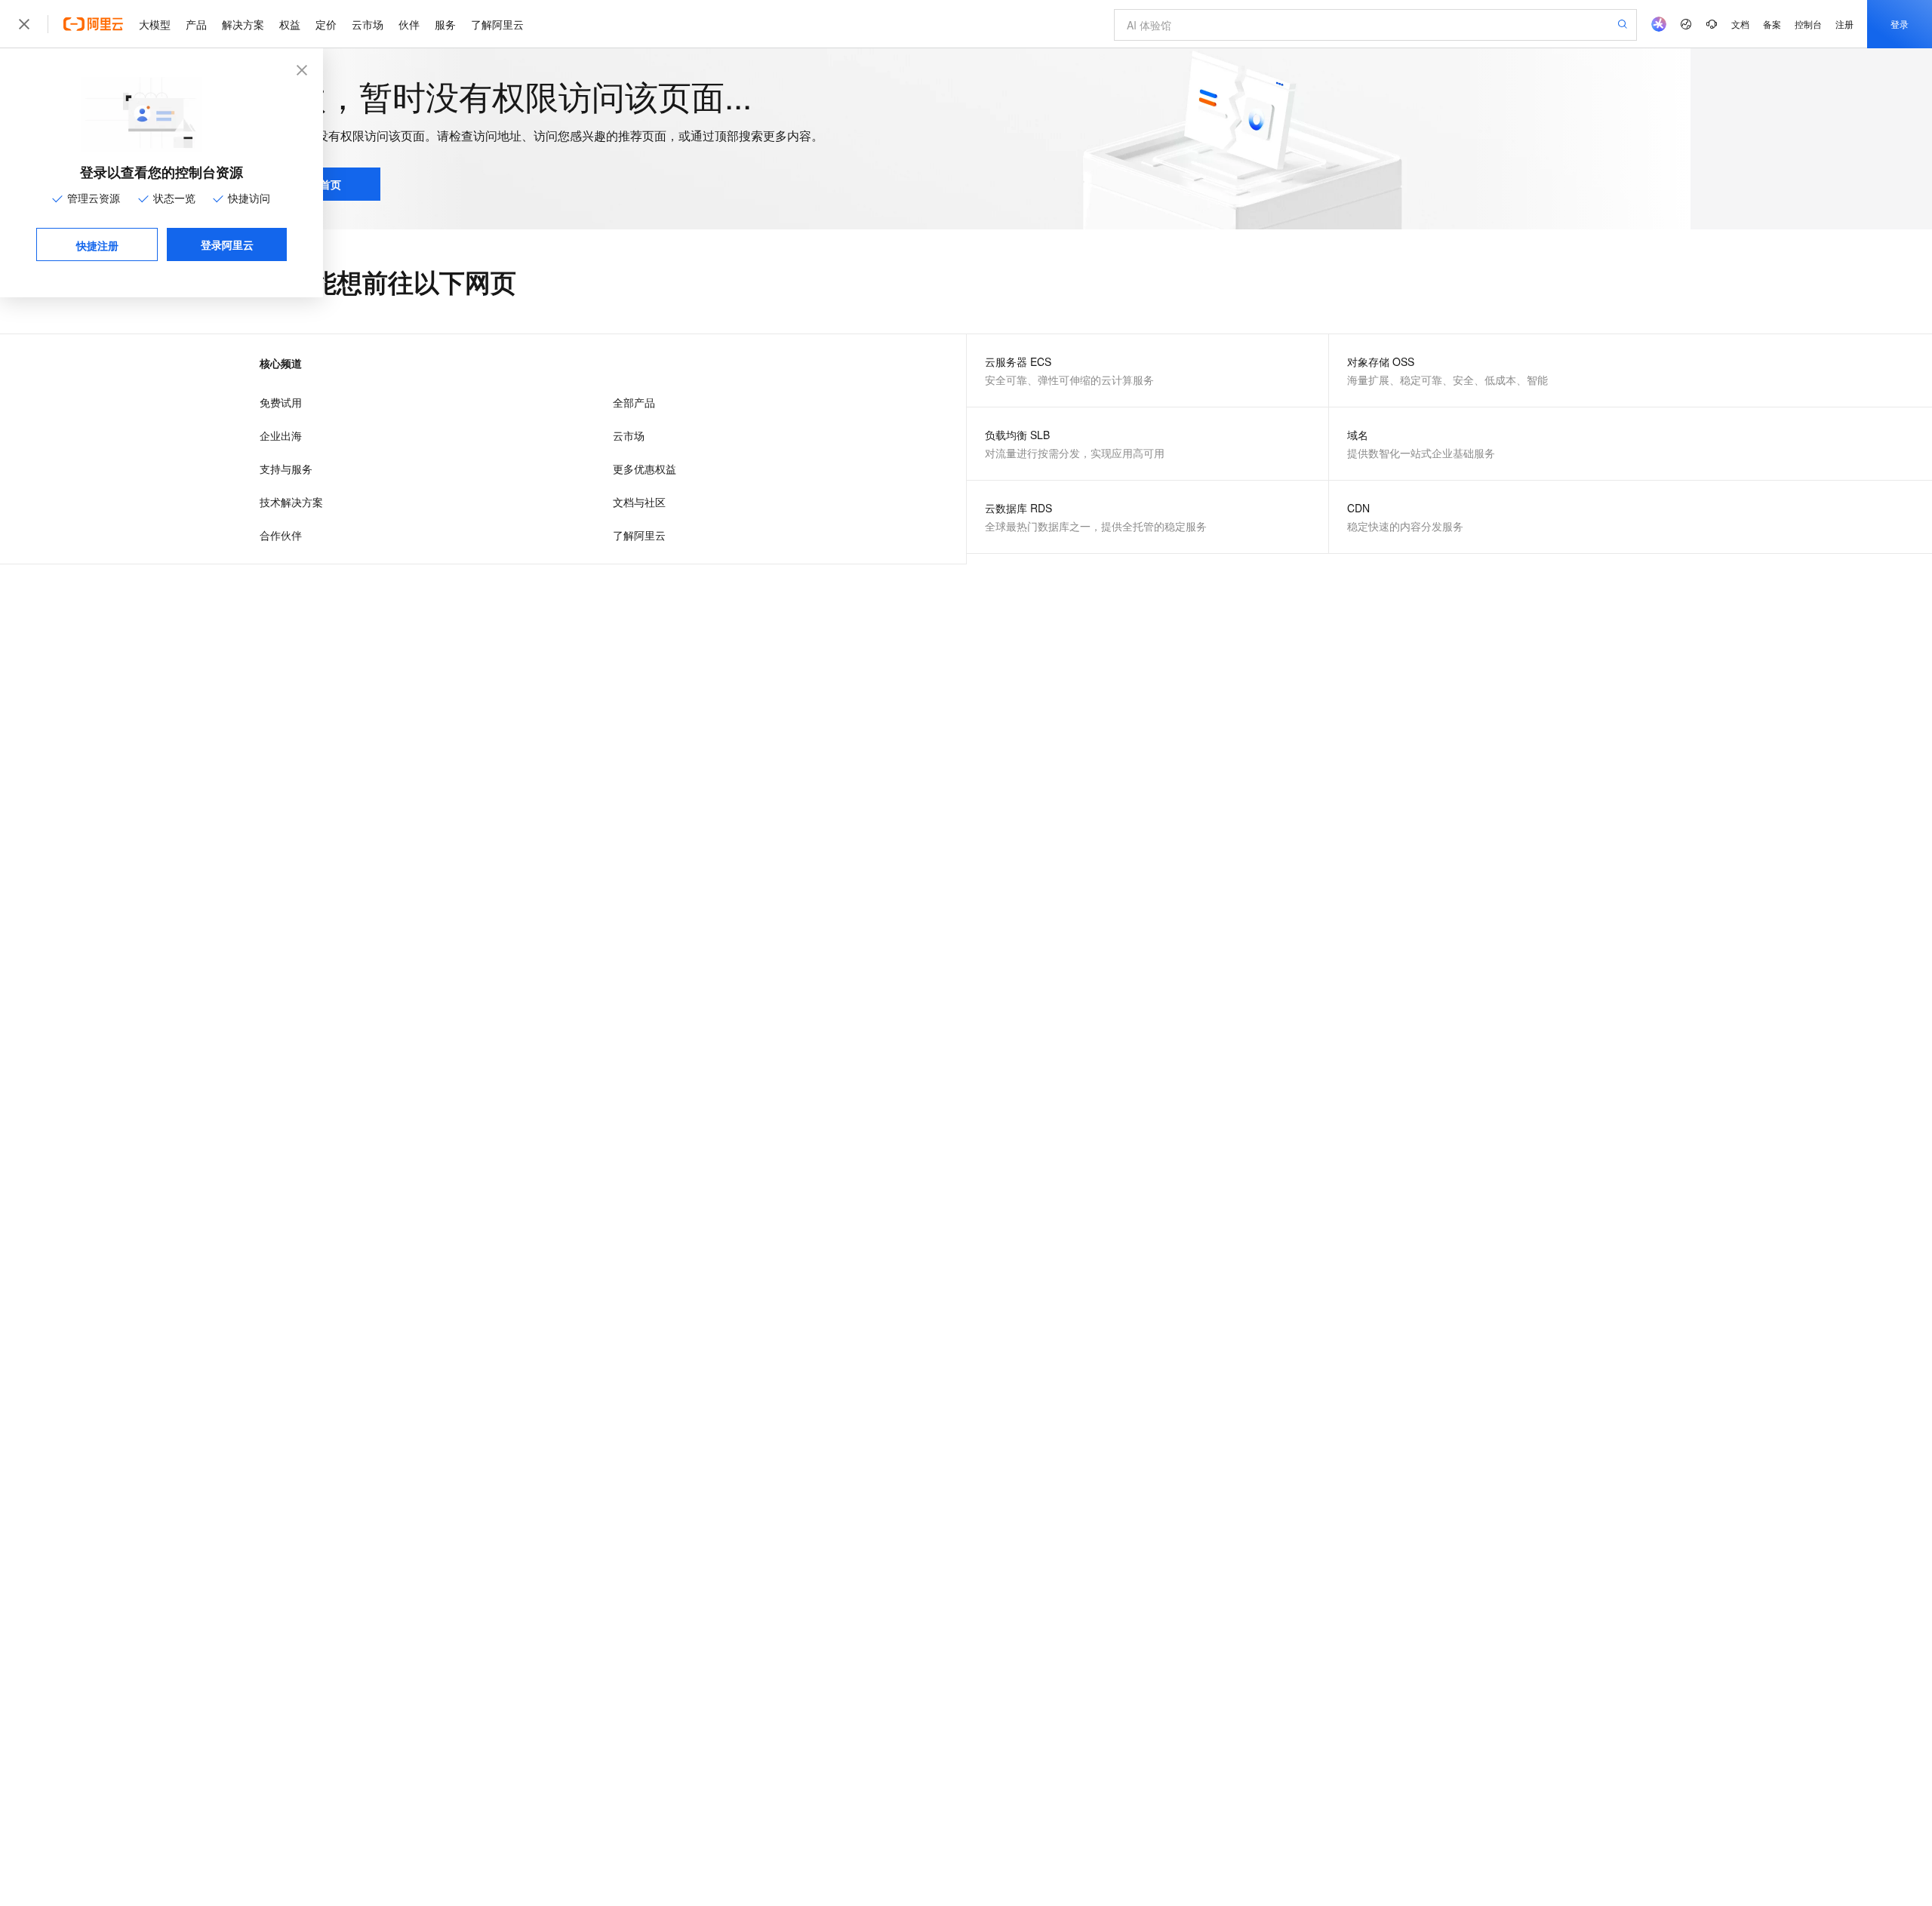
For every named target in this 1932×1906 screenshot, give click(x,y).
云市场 (368, 24)
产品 (196, 24)
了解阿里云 (497, 24)
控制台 (1808, 24)
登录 (1900, 24)
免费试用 (281, 402)
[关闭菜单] (24, 24)
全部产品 (634, 402)
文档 (1740, 24)
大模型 (155, 24)
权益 (290, 24)
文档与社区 (639, 502)
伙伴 (409, 24)
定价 (326, 24)
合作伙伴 (281, 535)
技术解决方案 (291, 502)
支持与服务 (286, 469)
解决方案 (243, 24)
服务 (445, 24)
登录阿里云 (227, 244)
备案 (1772, 24)
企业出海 (281, 435)
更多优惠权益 (645, 469)
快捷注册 (97, 245)
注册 (1844, 24)
